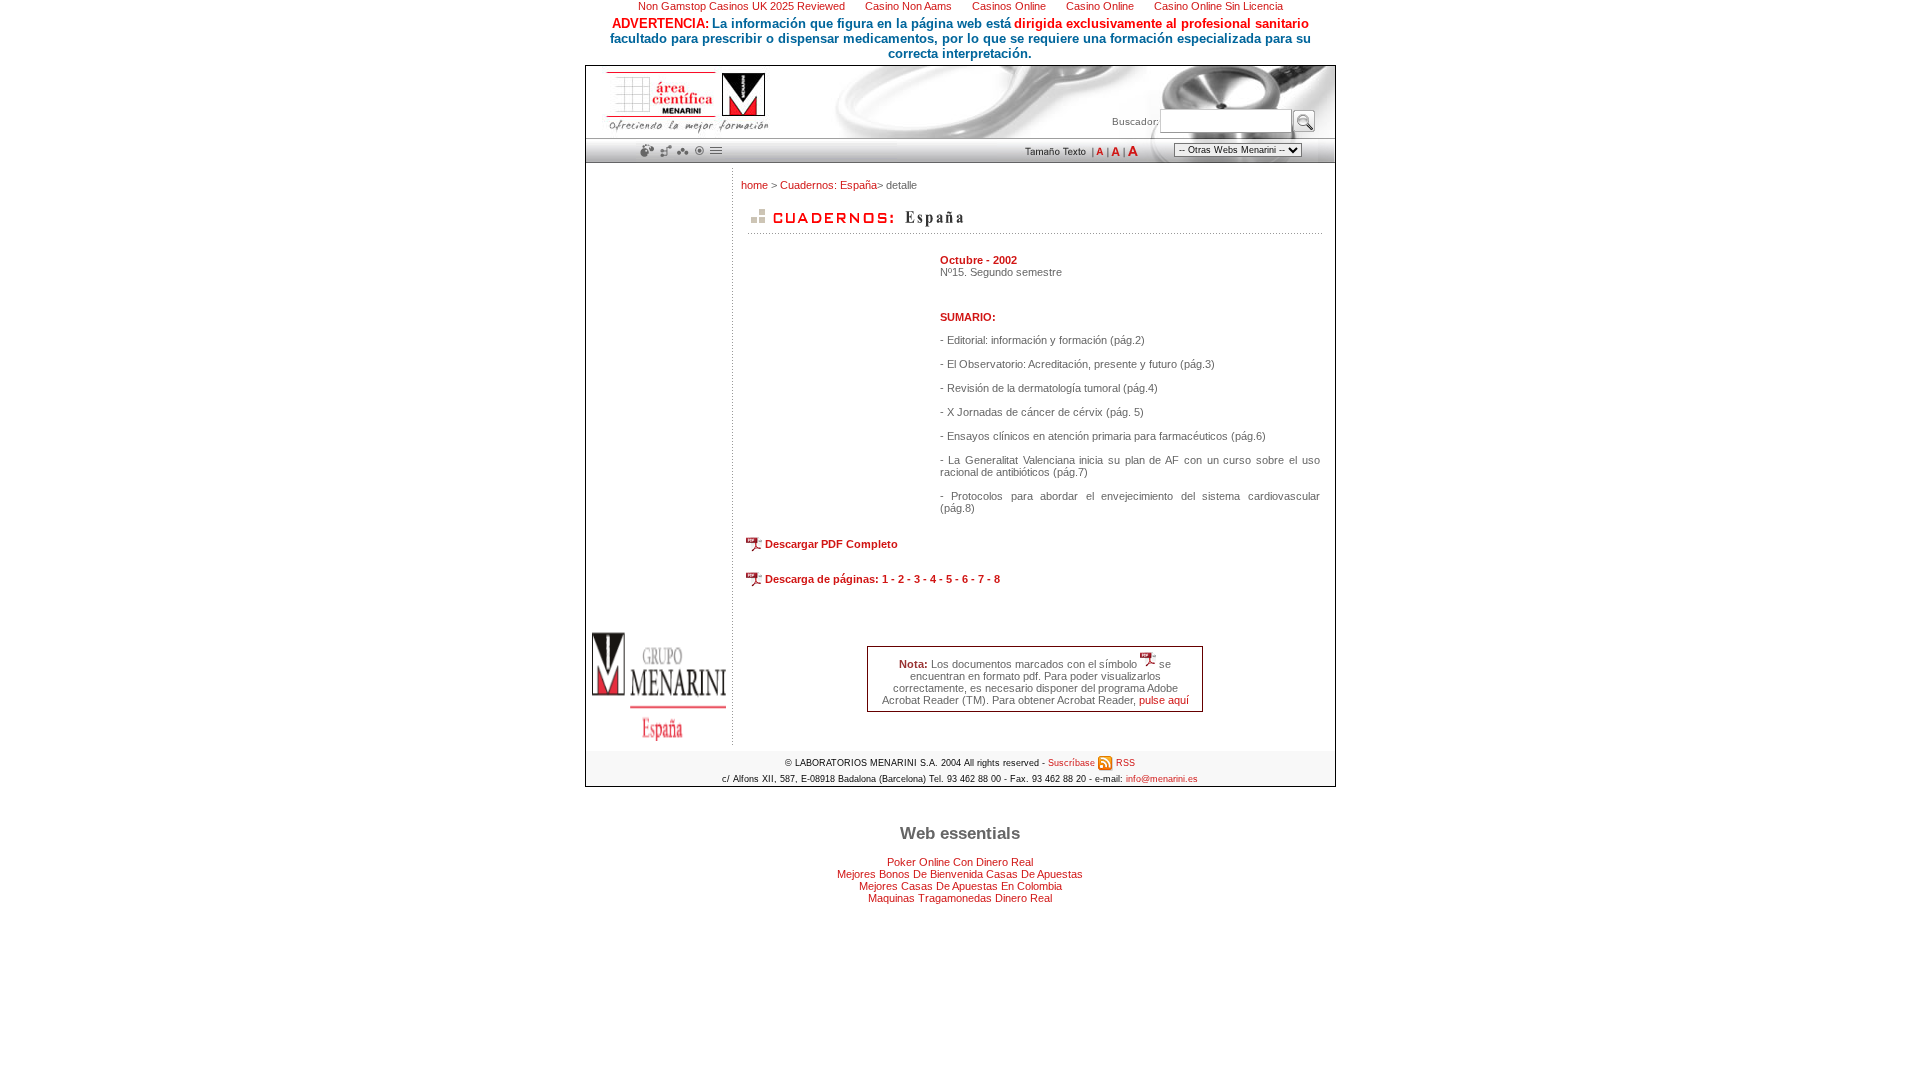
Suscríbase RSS (1091, 763)
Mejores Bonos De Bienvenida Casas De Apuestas (960, 874)
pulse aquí (1164, 700)
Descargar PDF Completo (830, 544)
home (756, 185)
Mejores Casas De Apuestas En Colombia (960, 886)
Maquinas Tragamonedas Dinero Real (960, 898)
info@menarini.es (1162, 779)
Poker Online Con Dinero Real (960, 862)
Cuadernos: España (828, 185)
